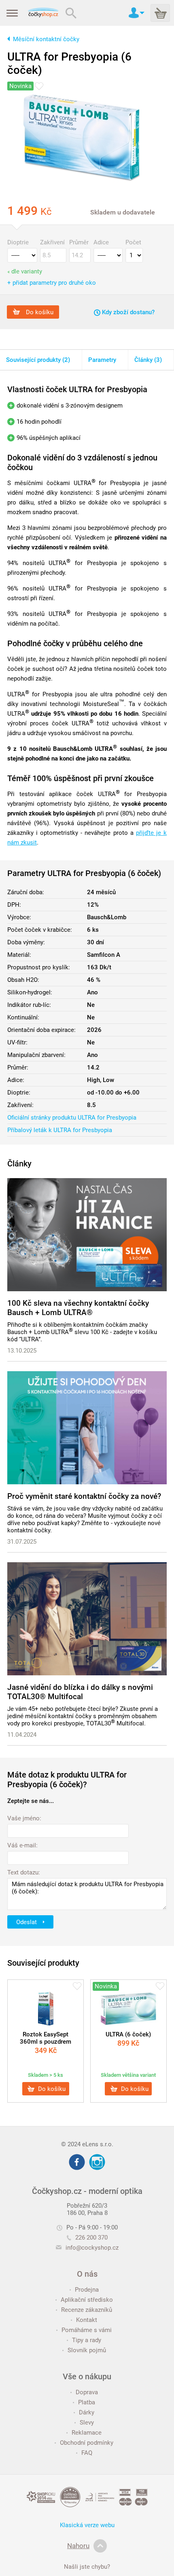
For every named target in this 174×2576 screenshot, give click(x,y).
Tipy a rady (87, 2340)
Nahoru (78, 2546)
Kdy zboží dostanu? (127, 312)
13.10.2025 (22, 1351)
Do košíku (39, 312)
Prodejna (87, 2290)
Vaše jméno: (24, 1818)
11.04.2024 (22, 1735)
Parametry (102, 360)
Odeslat (27, 1922)
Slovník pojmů (87, 2350)
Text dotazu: (24, 1872)
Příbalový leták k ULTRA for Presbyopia (60, 1130)
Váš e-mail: (22, 1845)
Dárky (87, 2412)
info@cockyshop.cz (92, 2248)
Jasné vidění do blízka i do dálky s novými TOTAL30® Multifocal (80, 1692)
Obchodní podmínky (87, 2443)
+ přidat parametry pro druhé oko (52, 283)
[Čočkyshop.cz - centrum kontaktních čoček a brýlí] (43, 13)
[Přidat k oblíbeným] (39, 86)
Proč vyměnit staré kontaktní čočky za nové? (84, 1496)
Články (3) (148, 360)
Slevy (87, 2423)
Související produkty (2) (38, 360)
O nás (87, 2274)
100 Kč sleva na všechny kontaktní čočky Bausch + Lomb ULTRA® (78, 1308)
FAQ (87, 2453)
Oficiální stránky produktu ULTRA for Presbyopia (72, 1118)
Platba (87, 2402)
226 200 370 (91, 2238)
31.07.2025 (22, 1542)
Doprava (87, 2392)
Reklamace (87, 2433)
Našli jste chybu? (87, 2567)
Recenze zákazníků (87, 2310)
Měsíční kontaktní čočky (46, 39)
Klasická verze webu (87, 2525)
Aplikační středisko (87, 2300)
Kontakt (87, 2320)
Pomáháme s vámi (87, 2330)
